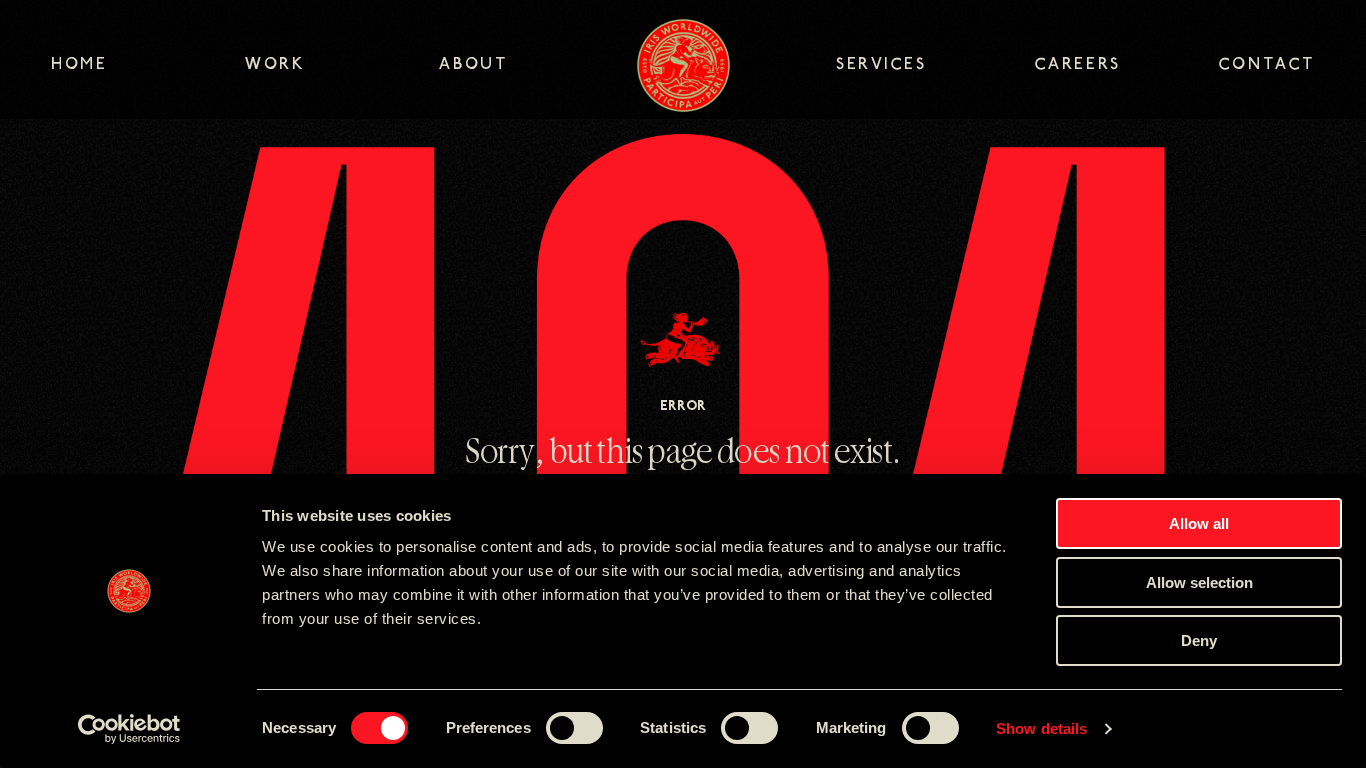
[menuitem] (148, 66)
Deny (1199, 640)
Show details (1041, 728)
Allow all (1199, 523)
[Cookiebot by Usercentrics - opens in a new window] (129, 729)
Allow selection (1199, 582)
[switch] (574, 728)
